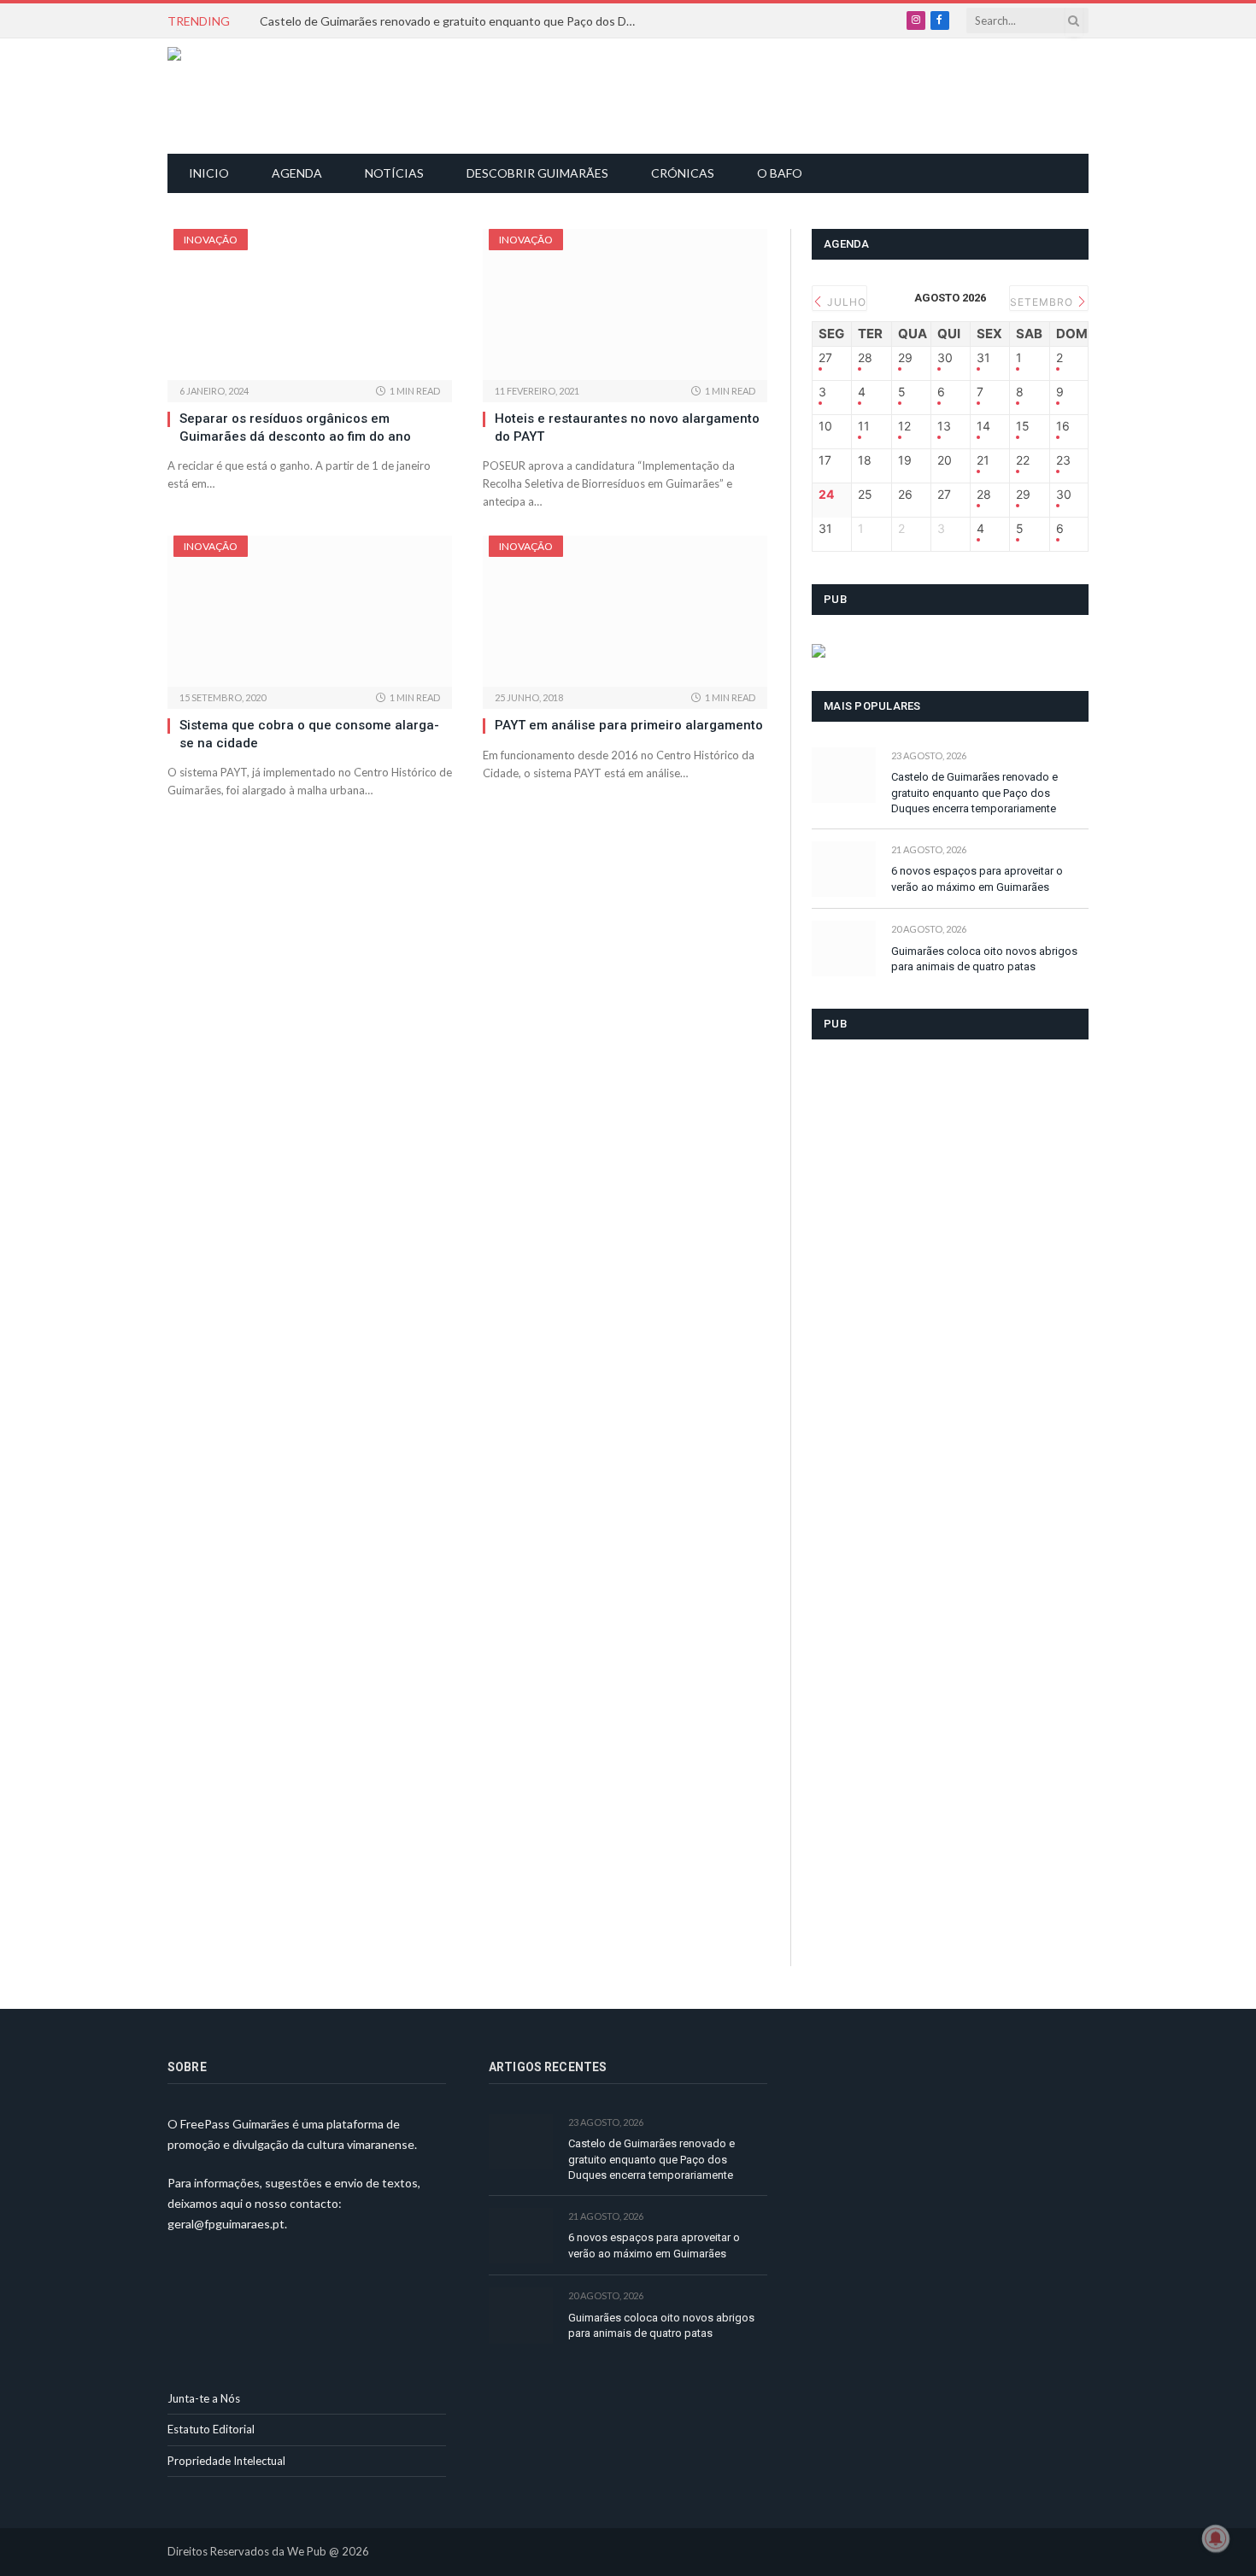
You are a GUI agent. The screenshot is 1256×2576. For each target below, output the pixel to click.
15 (1023, 426)
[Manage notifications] (1216, 2538)
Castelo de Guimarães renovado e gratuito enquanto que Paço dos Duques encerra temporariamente (452, 21)
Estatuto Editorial (211, 2429)
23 (1063, 460)
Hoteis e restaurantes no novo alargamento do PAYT (627, 427)
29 (905, 358)
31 (983, 358)
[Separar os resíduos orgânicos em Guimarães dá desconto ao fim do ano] (310, 304)
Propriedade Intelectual (226, 2461)
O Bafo (780, 173)
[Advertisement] (637, 94)
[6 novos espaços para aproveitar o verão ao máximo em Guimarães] (844, 869)
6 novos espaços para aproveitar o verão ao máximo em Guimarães (977, 879)
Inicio (209, 173)
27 (825, 358)
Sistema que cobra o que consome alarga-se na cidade (309, 734)
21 (983, 460)
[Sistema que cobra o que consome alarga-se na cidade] (310, 611)
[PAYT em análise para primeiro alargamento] (625, 611)
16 (1063, 426)
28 (865, 358)
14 (983, 426)
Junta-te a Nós (204, 2398)
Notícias (394, 173)
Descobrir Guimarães (537, 173)
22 (1023, 460)
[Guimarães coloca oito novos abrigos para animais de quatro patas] (844, 948)
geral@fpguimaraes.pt (226, 2224)
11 (864, 426)
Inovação (211, 240)
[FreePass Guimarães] (250, 96)
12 (904, 426)
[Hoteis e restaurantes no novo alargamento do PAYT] (625, 304)
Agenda (297, 173)
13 (944, 426)
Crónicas (683, 173)
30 (945, 358)
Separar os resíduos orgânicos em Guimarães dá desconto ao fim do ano (295, 427)
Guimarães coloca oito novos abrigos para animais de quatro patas (984, 959)
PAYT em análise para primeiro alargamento (629, 725)
